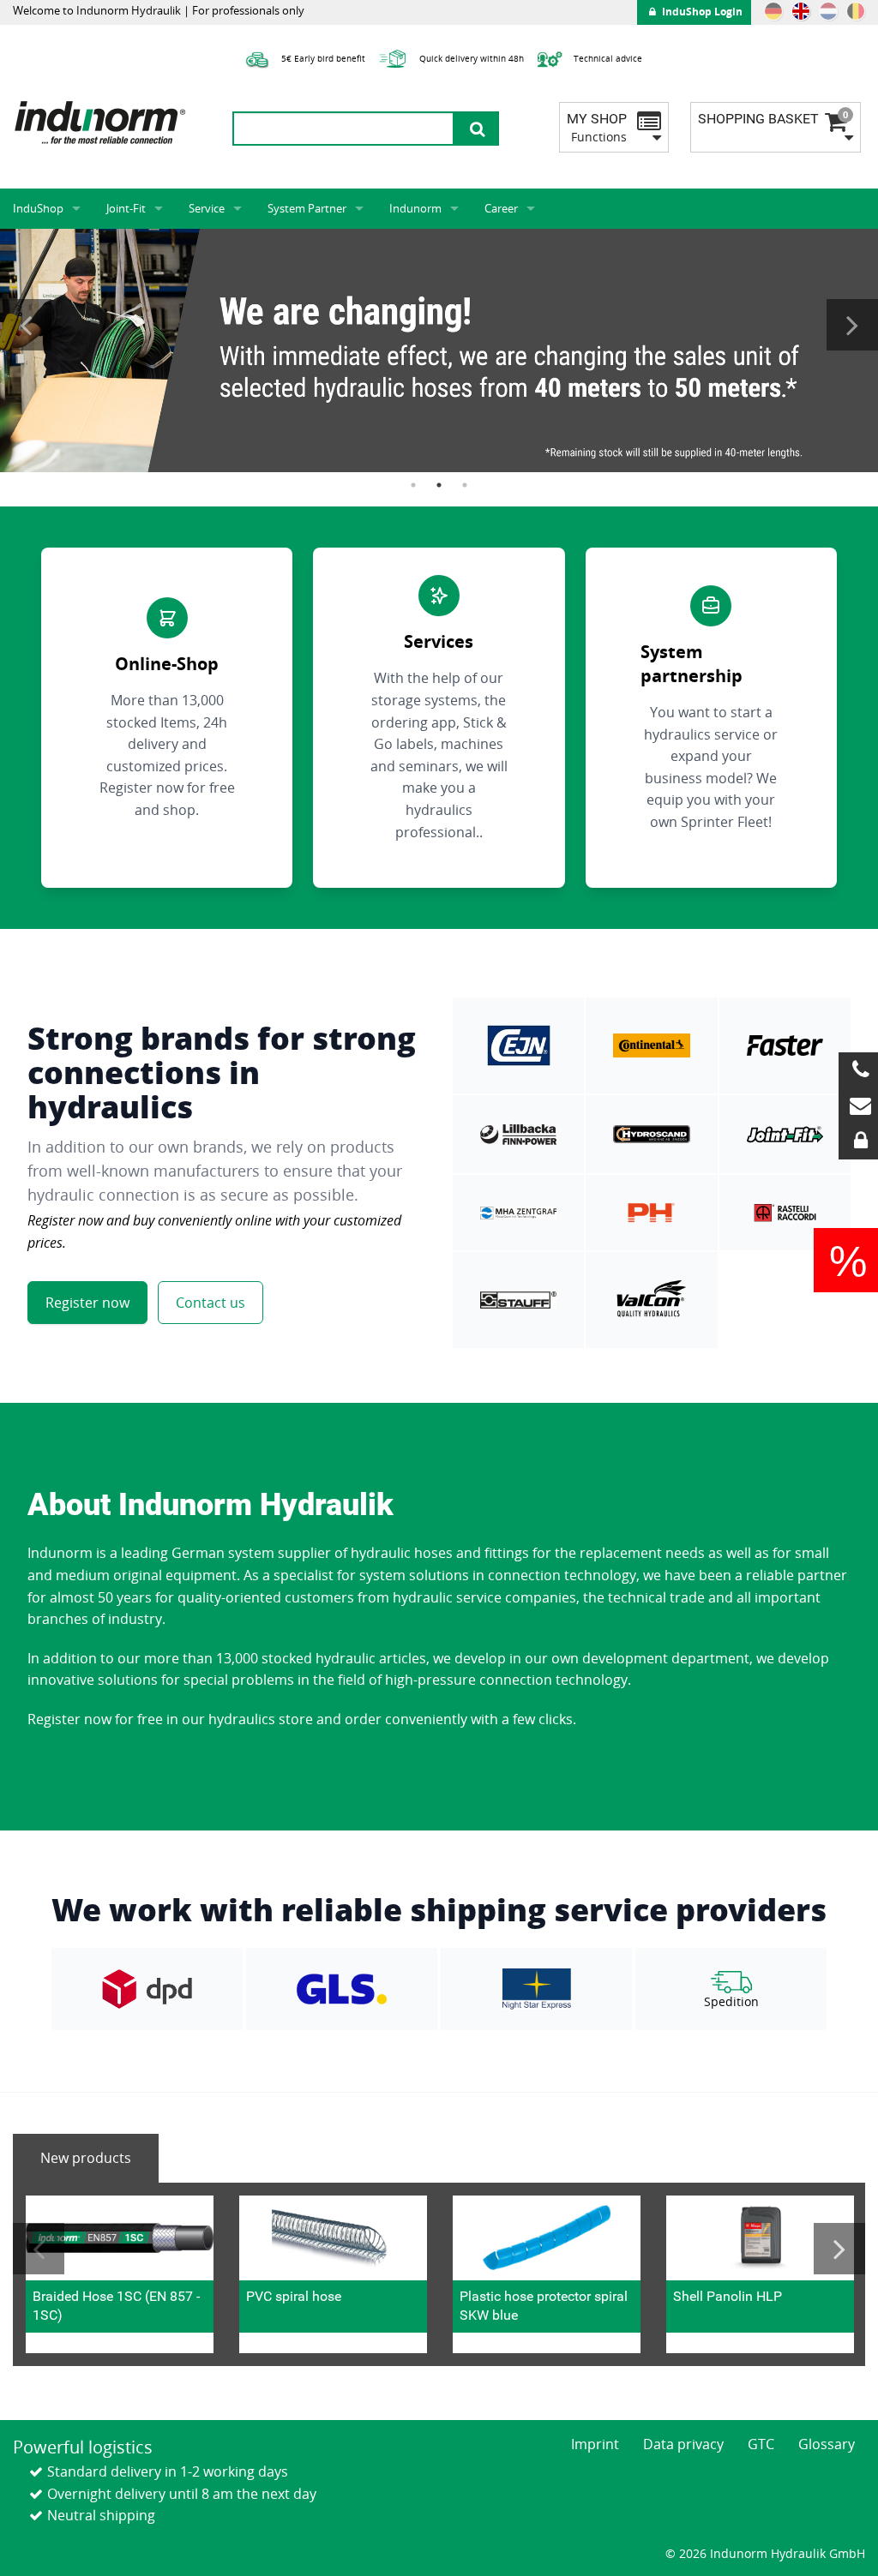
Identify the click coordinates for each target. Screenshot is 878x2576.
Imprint (595, 2444)
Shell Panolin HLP (728, 2296)
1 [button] (413, 485)
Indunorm (415, 208)
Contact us (210, 1303)
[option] (439, 350)
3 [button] (465, 485)
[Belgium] (856, 11)
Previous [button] (26, 325)
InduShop (38, 208)
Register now (87, 1303)
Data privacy (683, 2444)
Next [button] (852, 325)
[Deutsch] (773, 11)
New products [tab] (86, 2158)
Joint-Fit (126, 208)
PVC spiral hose (294, 2296)
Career (501, 208)
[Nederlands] (828, 11)
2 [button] (439, 485)
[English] (801, 11)
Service (207, 208)
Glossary (827, 2444)
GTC (761, 2444)
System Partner (307, 208)
